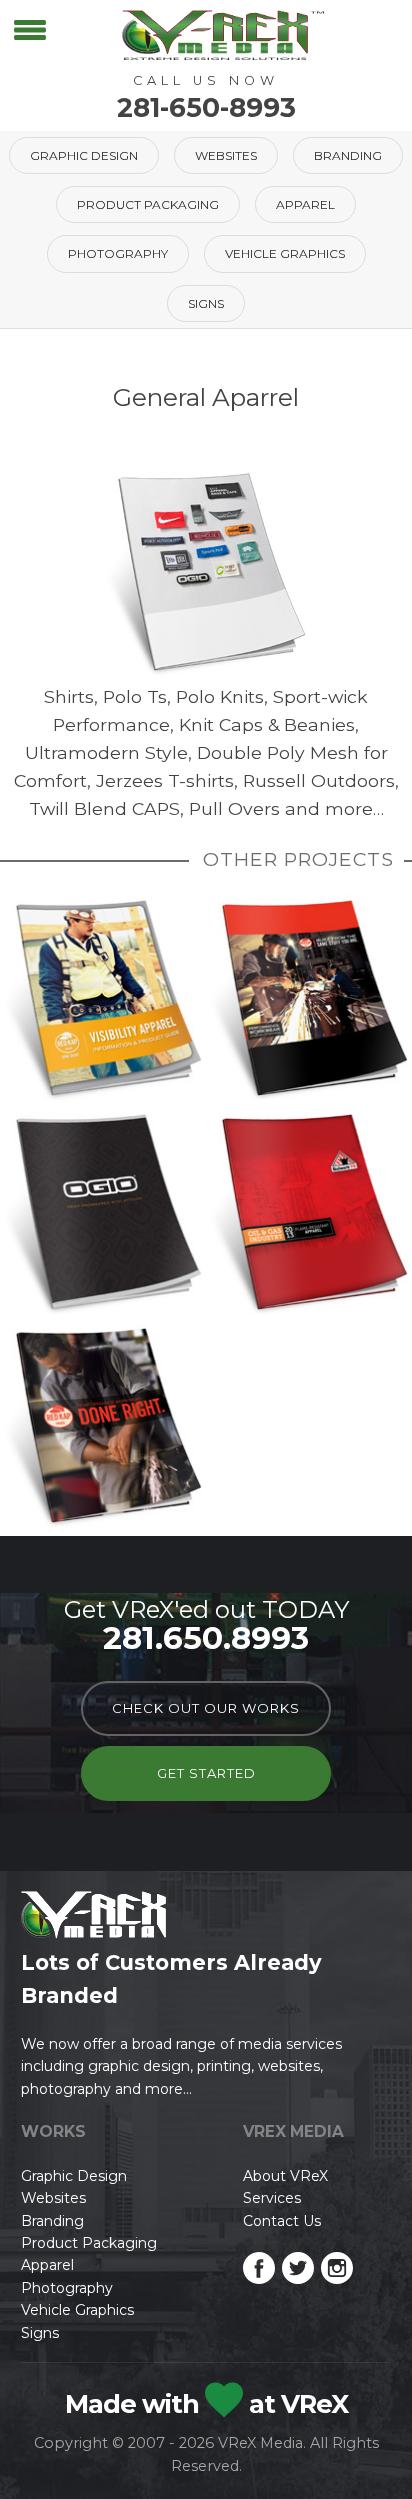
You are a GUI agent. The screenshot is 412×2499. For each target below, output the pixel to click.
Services (272, 2198)
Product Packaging (148, 204)
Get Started (206, 1773)
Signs (206, 303)
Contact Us (282, 2221)
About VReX (285, 2176)
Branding (348, 155)
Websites (226, 155)
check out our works (206, 1708)
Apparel (305, 204)
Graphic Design (84, 155)
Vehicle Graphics (285, 253)
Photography (118, 253)
